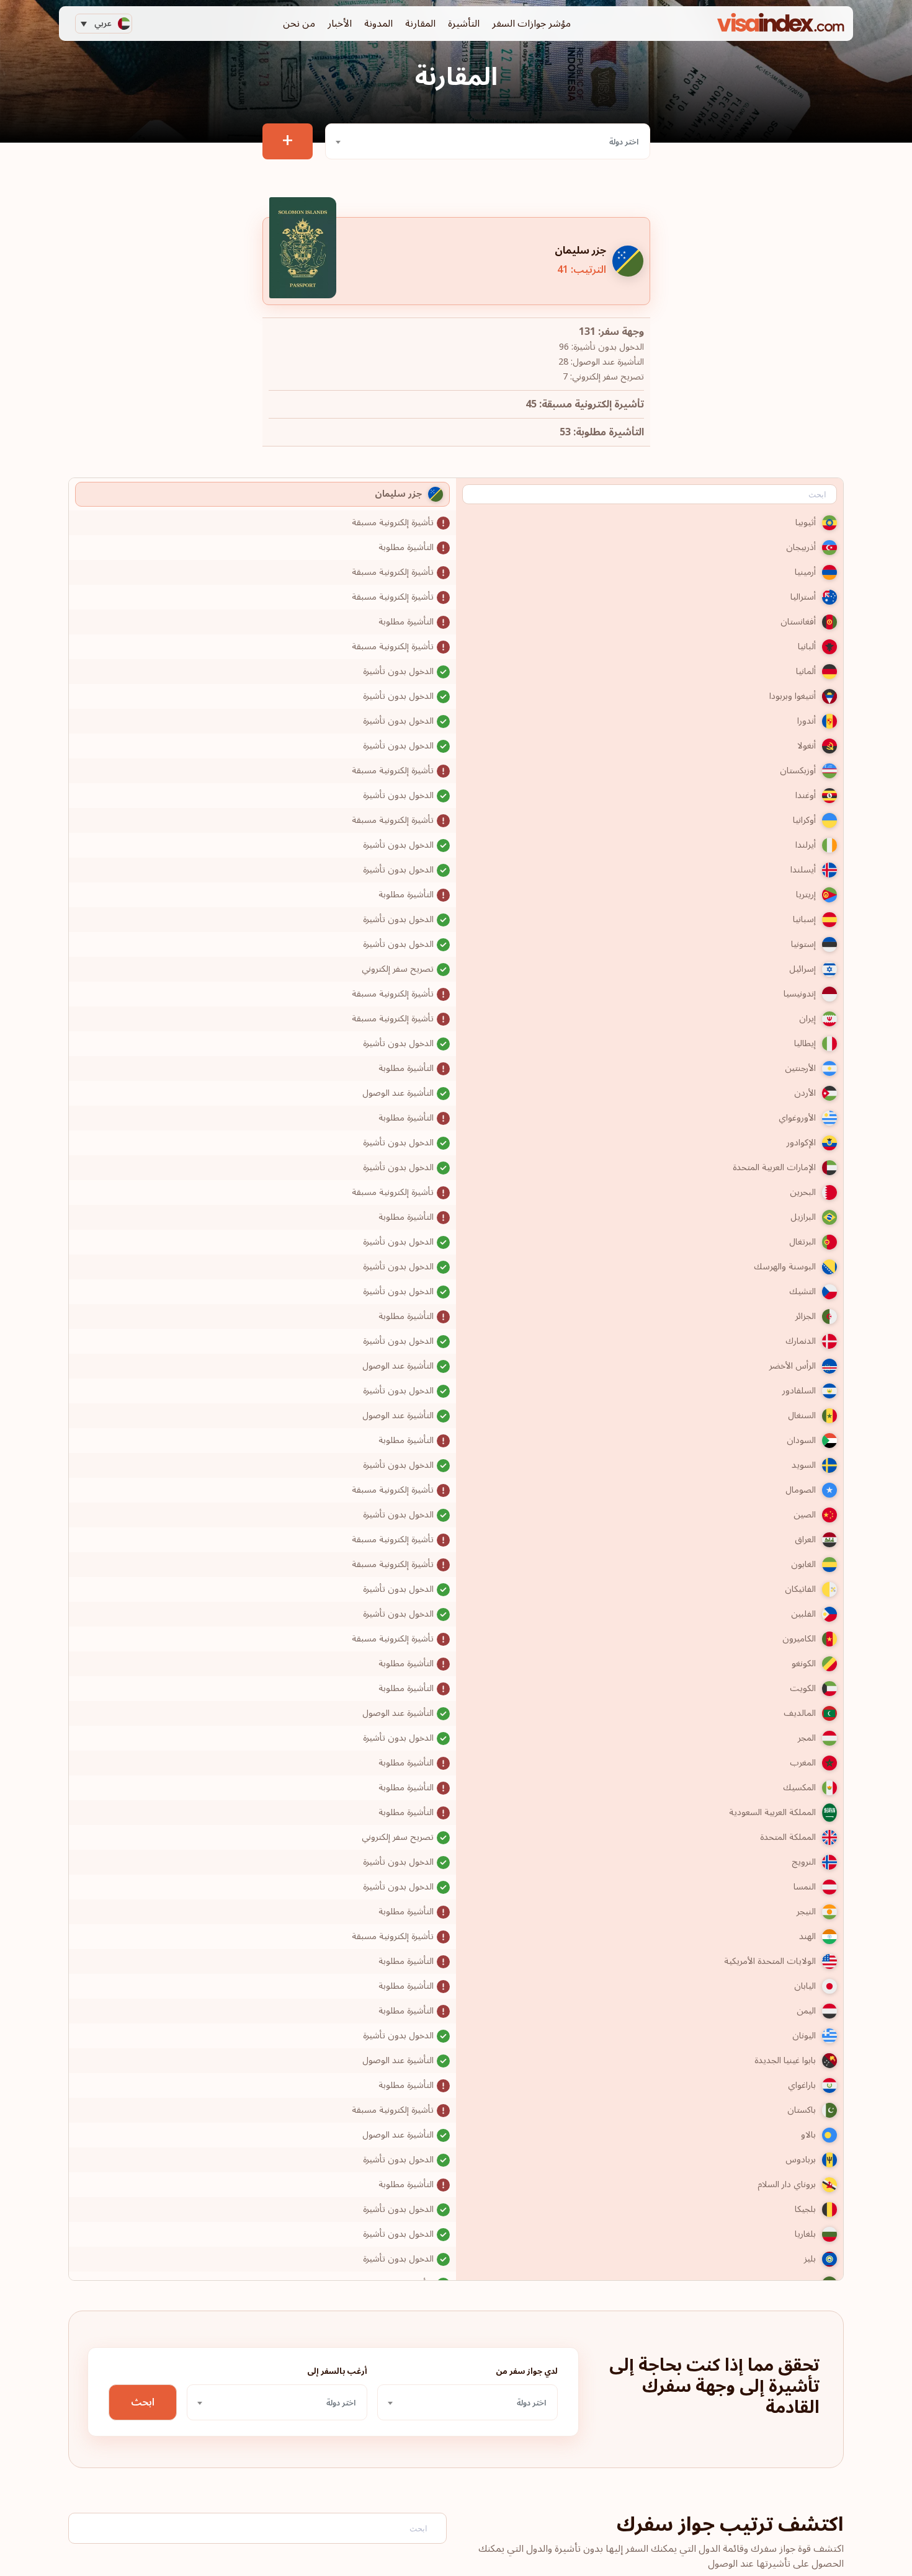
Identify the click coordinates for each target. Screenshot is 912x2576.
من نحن (299, 24)
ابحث (143, 2402)
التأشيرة (464, 24)
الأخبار (340, 24)
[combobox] (488, 141)
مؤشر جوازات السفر (531, 24)
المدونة (378, 24)
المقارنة (420, 24)
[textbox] (488, 142)
